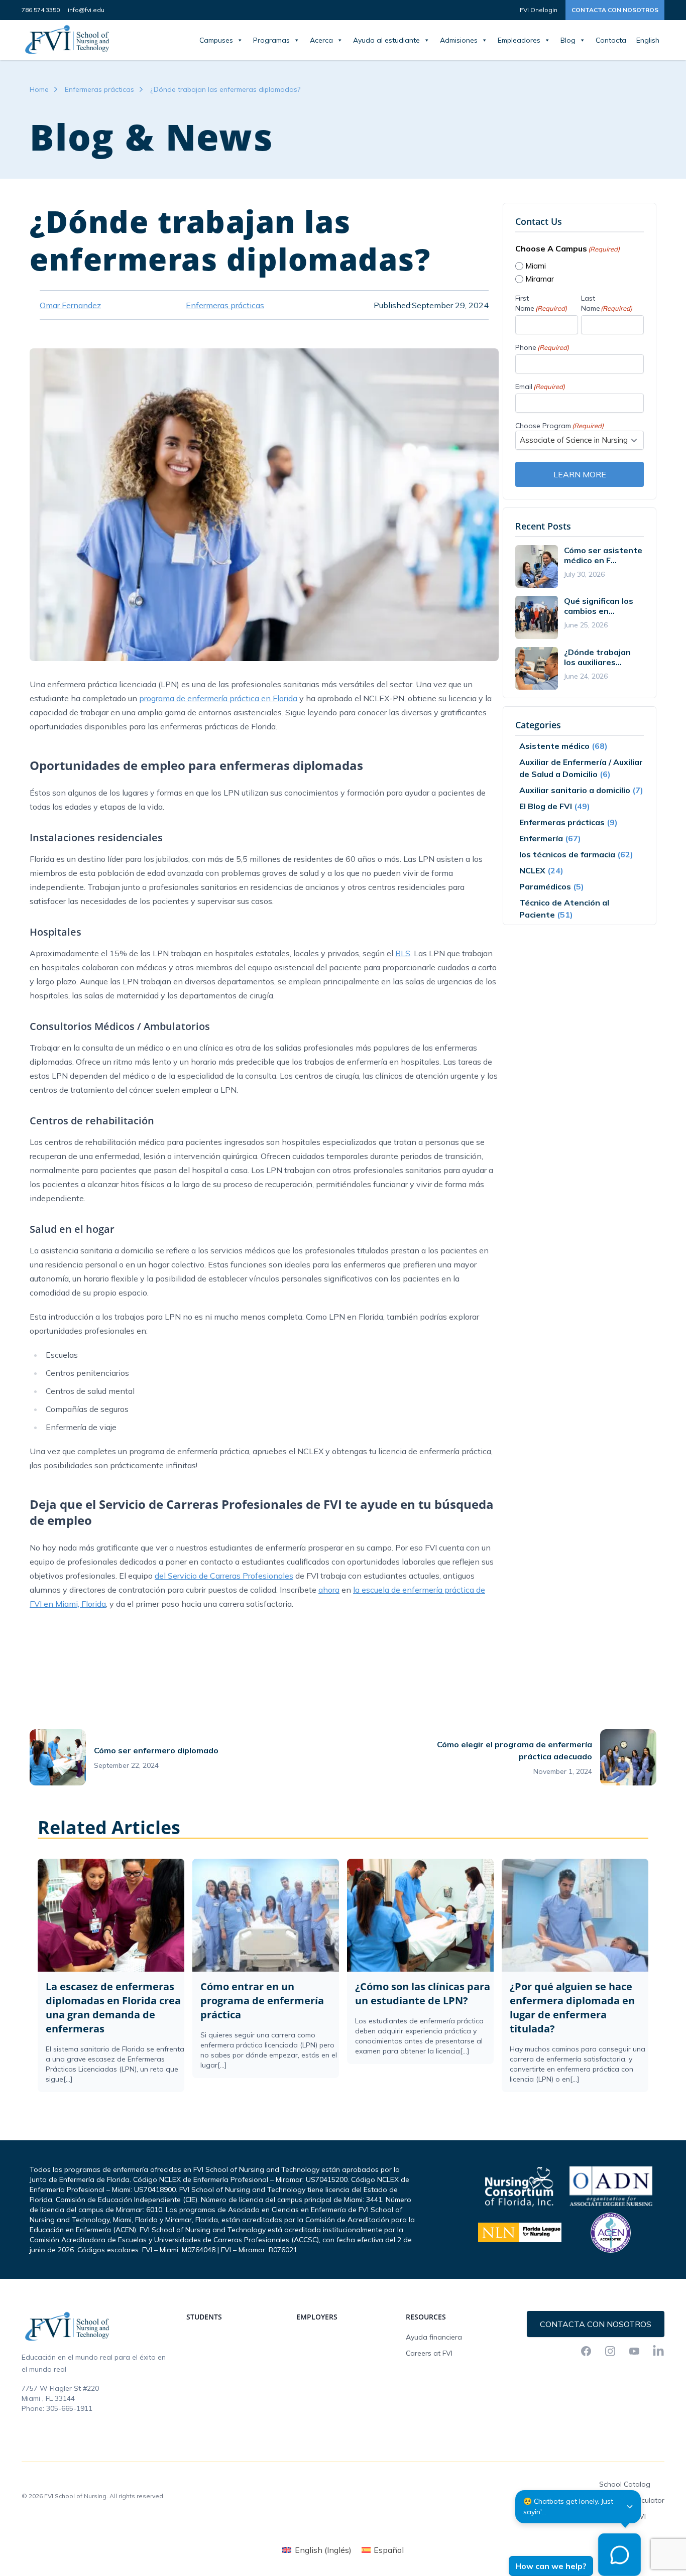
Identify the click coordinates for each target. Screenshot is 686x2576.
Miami (536, 266)
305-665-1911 (69, 2408)
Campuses (216, 40)
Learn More (580, 474)
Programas (271, 40)
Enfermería (541, 838)
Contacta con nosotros (615, 10)
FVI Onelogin (539, 10)
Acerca (321, 40)
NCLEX (532, 870)
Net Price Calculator (632, 2500)
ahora (329, 1590)
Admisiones (459, 40)
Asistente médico (554, 746)
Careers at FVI (429, 2353)
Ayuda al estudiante (386, 40)
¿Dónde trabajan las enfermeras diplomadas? (225, 89)
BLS (403, 953)
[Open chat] (619, 2555)
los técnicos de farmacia (567, 854)
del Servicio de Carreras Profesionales (224, 1576)
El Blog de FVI (546, 806)
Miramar (540, 279)
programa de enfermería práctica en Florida (218, 698)
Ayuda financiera (434, 2337)
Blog (568, 40)
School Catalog (625, 2484)
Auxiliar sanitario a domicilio (575, 790)
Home (39, 89)
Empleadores (519, 40)
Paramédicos (545, 886)
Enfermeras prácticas (99, 89)
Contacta (611, 40)
